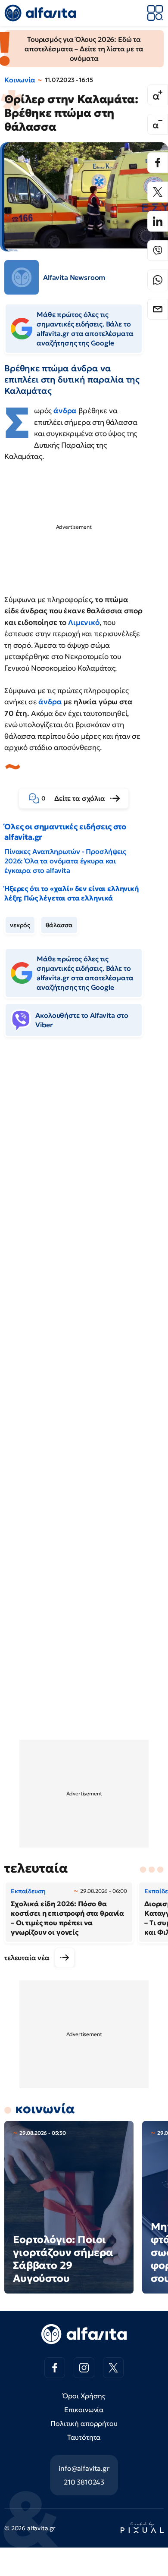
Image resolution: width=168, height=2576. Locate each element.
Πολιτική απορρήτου (84, 2423)
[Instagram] (84, 2368)
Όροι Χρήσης (84, 2396)
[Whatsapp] (158, 280)
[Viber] (158, 251)
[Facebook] (158, 163)
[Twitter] (158, 192)
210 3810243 (84, 2482)
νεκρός (20, 925)
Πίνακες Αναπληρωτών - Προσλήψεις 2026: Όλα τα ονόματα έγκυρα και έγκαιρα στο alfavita (65, 861)
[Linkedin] (158, 221)
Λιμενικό (84, 622)
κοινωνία (45, 2109)
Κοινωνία (20, 80)
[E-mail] (158, 309)
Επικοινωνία (84, 2410)
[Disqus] (84, 1176)
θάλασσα (59, 925)
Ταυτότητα (84, 2437)
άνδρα (66, 411)
